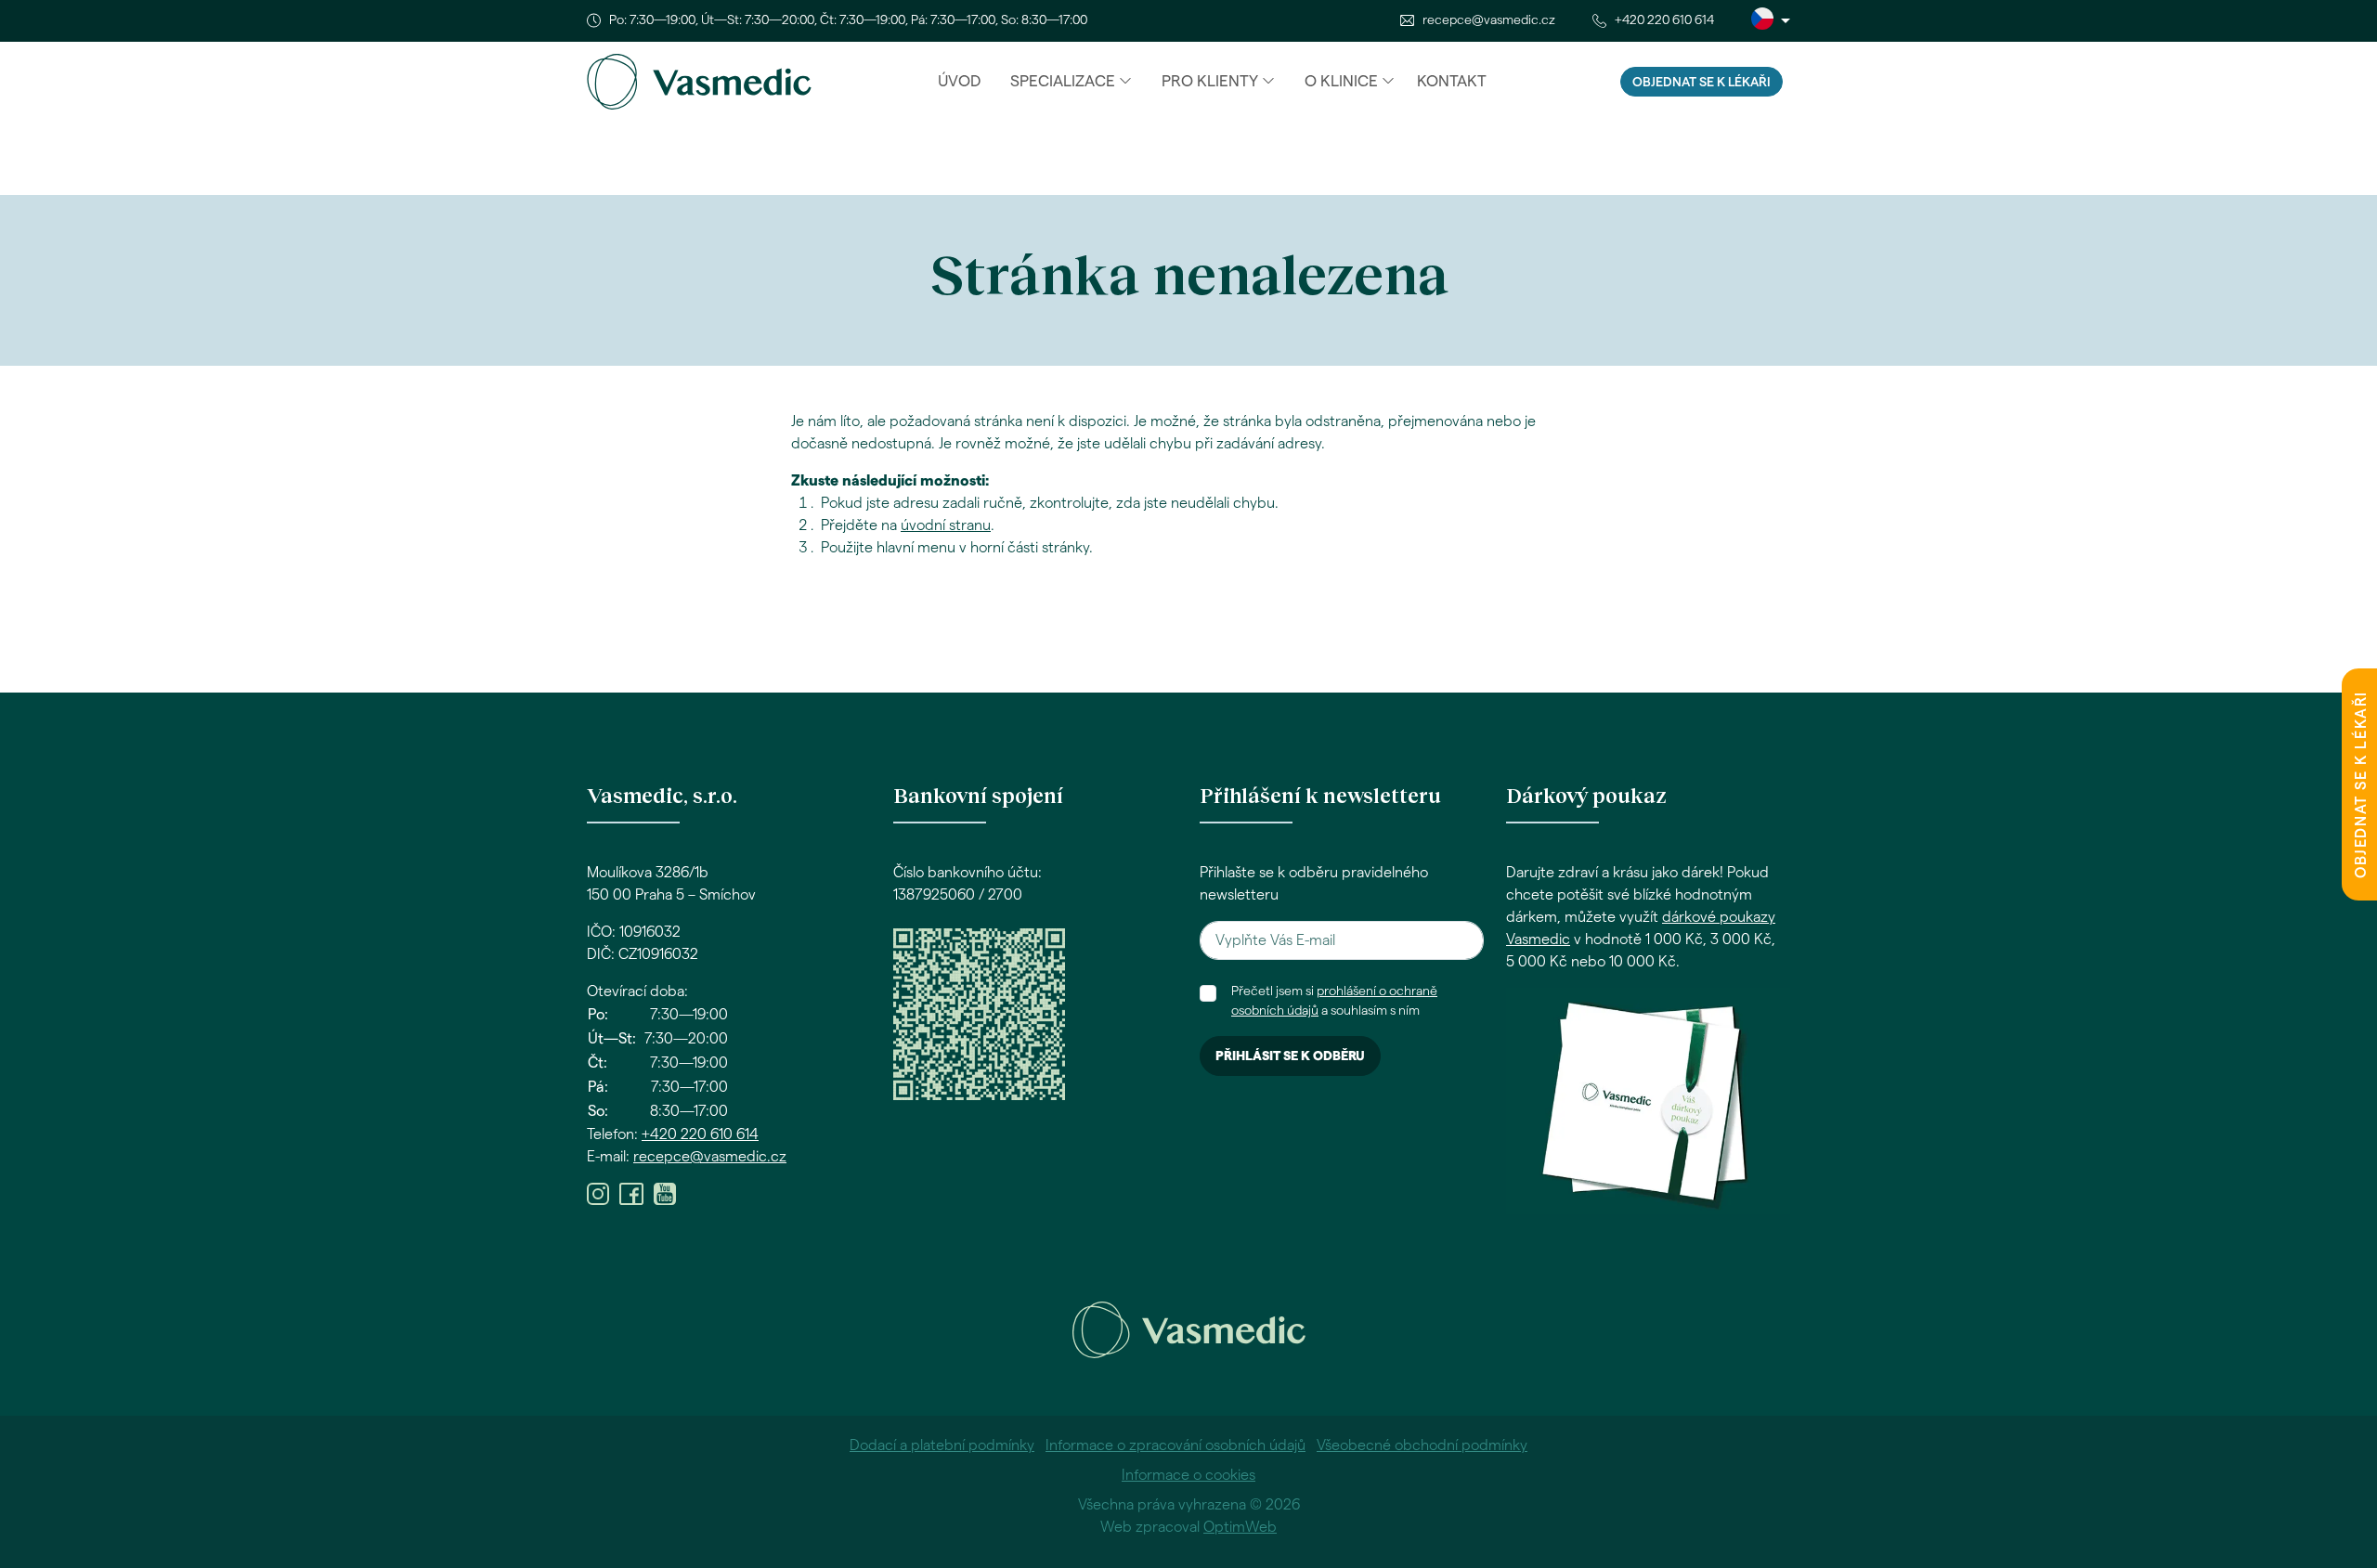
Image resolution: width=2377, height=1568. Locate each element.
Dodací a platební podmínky (942, 1445)
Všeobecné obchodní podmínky (1422, 1445)
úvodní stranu (946, 525)
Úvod (959, 81)
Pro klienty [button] (1210, 81)
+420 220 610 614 (1664, 20)
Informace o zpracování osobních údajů (1176, 1445)
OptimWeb (1240, 1527)
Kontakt (1452, 81)
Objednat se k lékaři (1702, 83)
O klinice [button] (1341, 81)
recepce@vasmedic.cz (1489, 20)
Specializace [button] (1063, 81)
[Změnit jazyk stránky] (1771, 21)
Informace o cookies (1188, 1475)
